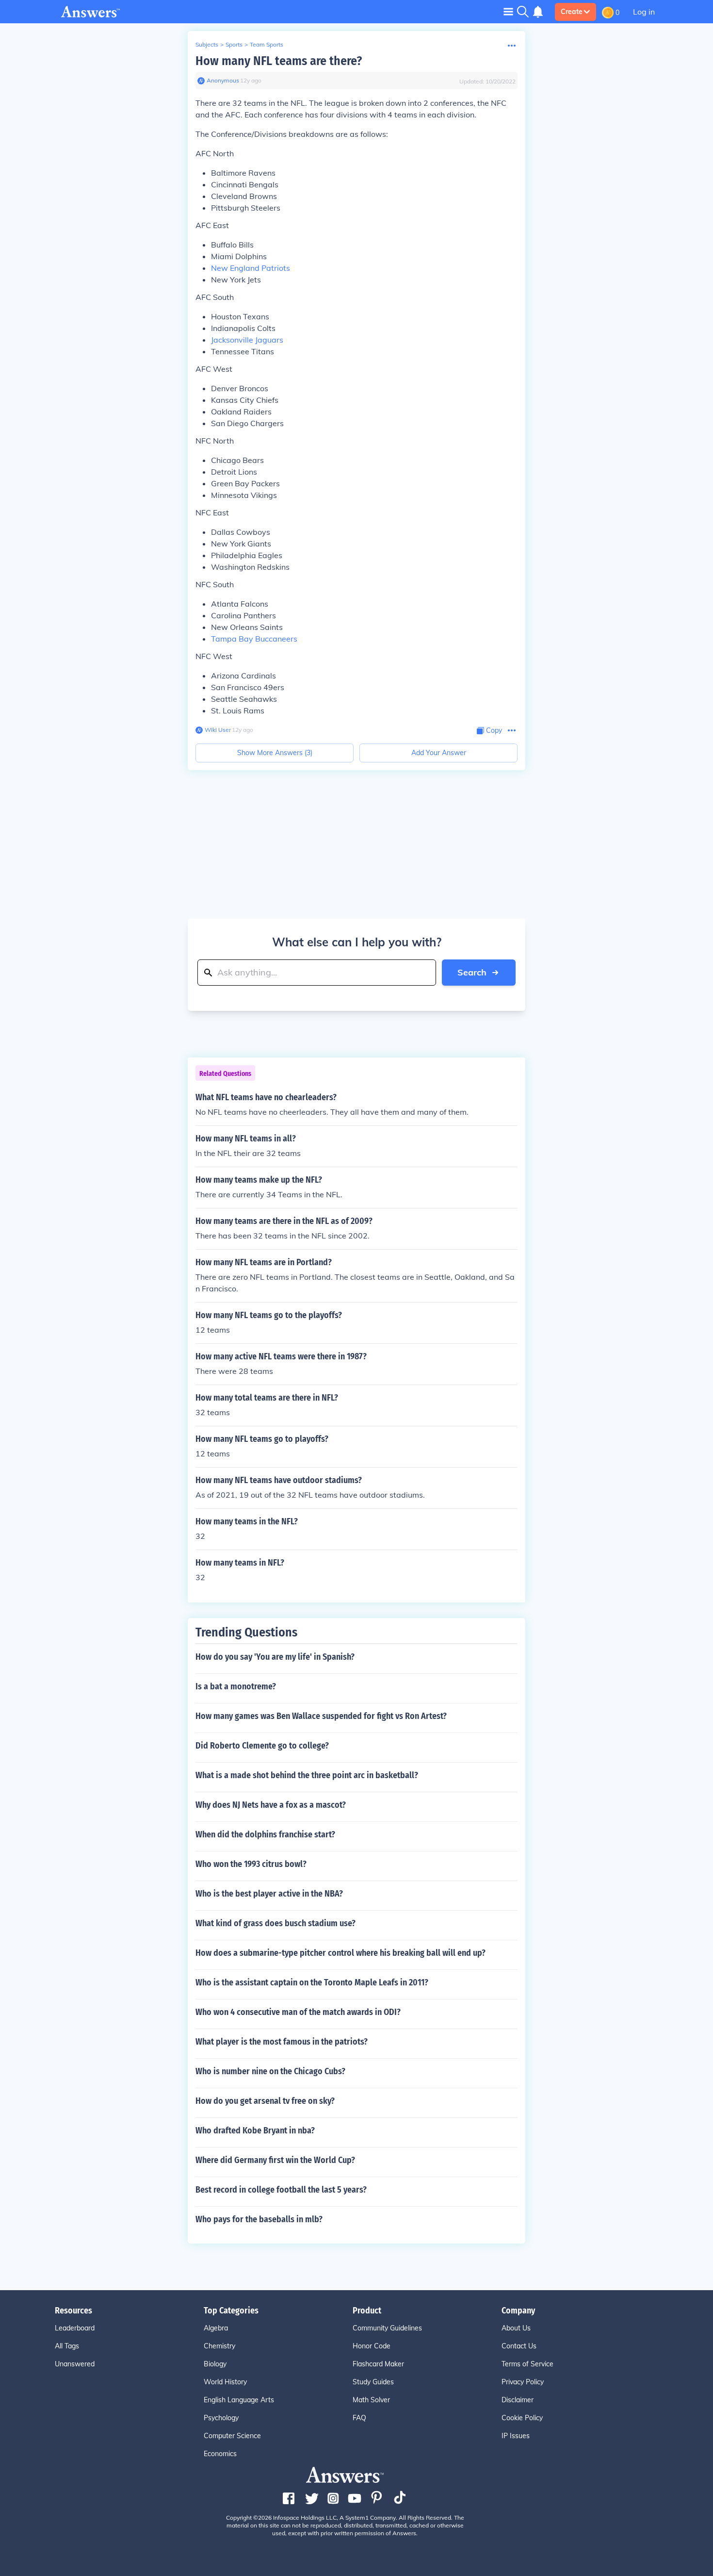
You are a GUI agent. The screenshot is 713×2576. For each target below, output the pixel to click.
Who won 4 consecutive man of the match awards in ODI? (298, 2012)
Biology (215, 2364)
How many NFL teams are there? (279, 61)
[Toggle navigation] (508, 11)
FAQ (359, 2418)
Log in (644, 12)
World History (225, 2382)
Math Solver (371, 2400)
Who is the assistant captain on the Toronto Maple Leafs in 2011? (312, 1982)
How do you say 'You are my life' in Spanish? (275, 1657)
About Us (516, 2328)
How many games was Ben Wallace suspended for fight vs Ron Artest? (321, 1716)
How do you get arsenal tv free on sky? (265, 2101)
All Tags (67, 2346)
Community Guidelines (387, 2328)
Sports (234, 44)
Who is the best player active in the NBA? (269, 1894)
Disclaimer (518, 2400)
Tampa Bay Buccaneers (254, 639)
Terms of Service (527, 2364)
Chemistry (219, 2346)
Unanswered (75, 2364)
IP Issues (516, 2436)
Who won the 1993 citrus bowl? (251, 1864)
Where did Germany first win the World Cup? (275, 2160)
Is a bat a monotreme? (236, 1686)
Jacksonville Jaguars (247, 340)
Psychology (221, 2418)
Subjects (207, 44)
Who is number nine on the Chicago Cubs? (270, 2071)
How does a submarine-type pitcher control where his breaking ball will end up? (340, 1953)
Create (572, 12)
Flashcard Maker (378, 2364)
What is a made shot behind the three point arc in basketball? (307, 1775)
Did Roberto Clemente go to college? (262, 1746)
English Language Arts (239, 2400)
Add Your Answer (439, 753)
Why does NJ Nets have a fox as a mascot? (271, 1805)
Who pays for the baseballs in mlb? (259, 2219)
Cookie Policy (522, 2418)
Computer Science (232, 2436)
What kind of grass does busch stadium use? (275, 1923)
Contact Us (519, 2346)
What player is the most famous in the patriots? (282, 2042)
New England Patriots (251, 268)
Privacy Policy (523, 2382)
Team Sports (267, 44)
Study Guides (373, 2382)
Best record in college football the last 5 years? (281, 2190)
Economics (220, 2454)
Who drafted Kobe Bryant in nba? (255, 2130)
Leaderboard (75, 2328)
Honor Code (372, 2346)
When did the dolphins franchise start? (265, 1834)
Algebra (216, 2328)
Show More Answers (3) (275, 753)
